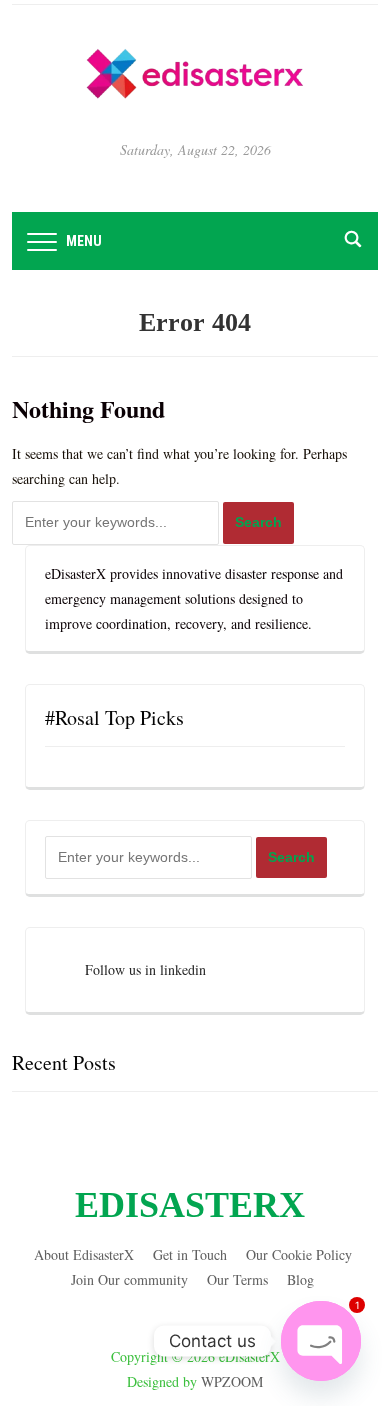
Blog (300, 1279)
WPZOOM (232, 1381)
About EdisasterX (84, 1254)
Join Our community (129, 1279)
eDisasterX (190, 1205)
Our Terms (237, 1279)
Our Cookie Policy (299, 1254)
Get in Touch (190, 1254)
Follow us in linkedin (145, 969)
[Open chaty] (321, 1341)
